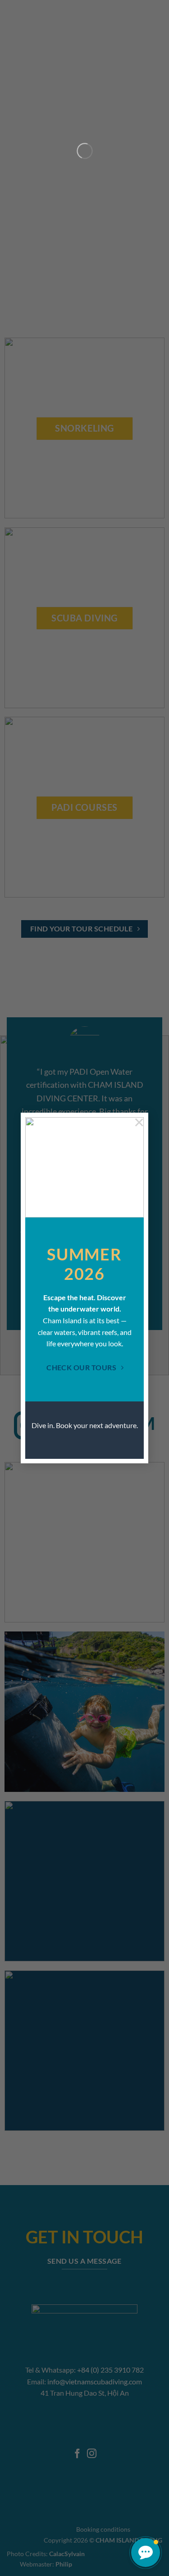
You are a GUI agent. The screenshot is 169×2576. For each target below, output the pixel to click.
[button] (146, 2552)
